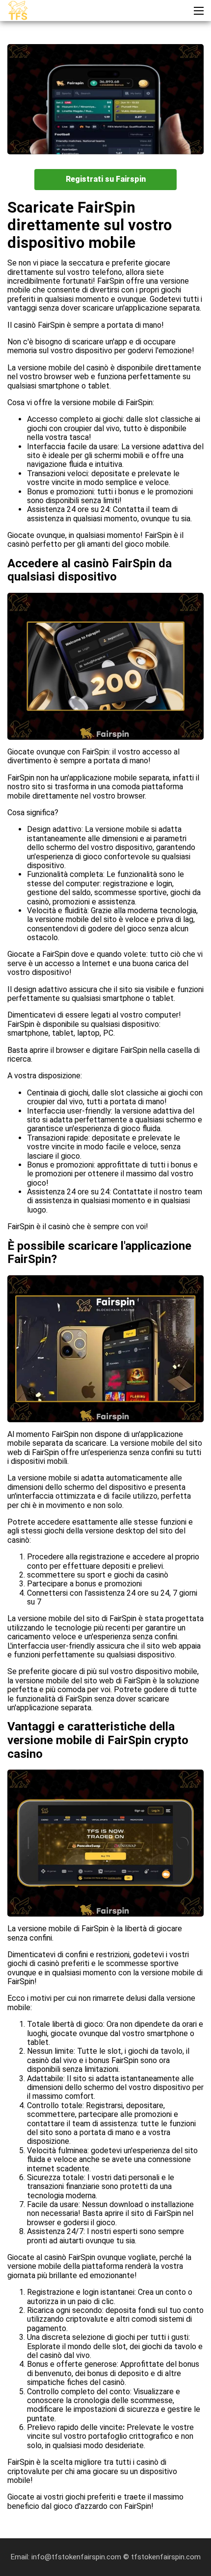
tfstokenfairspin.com (166, 2557)
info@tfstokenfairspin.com (77, 2557)
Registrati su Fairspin (106, 179)
